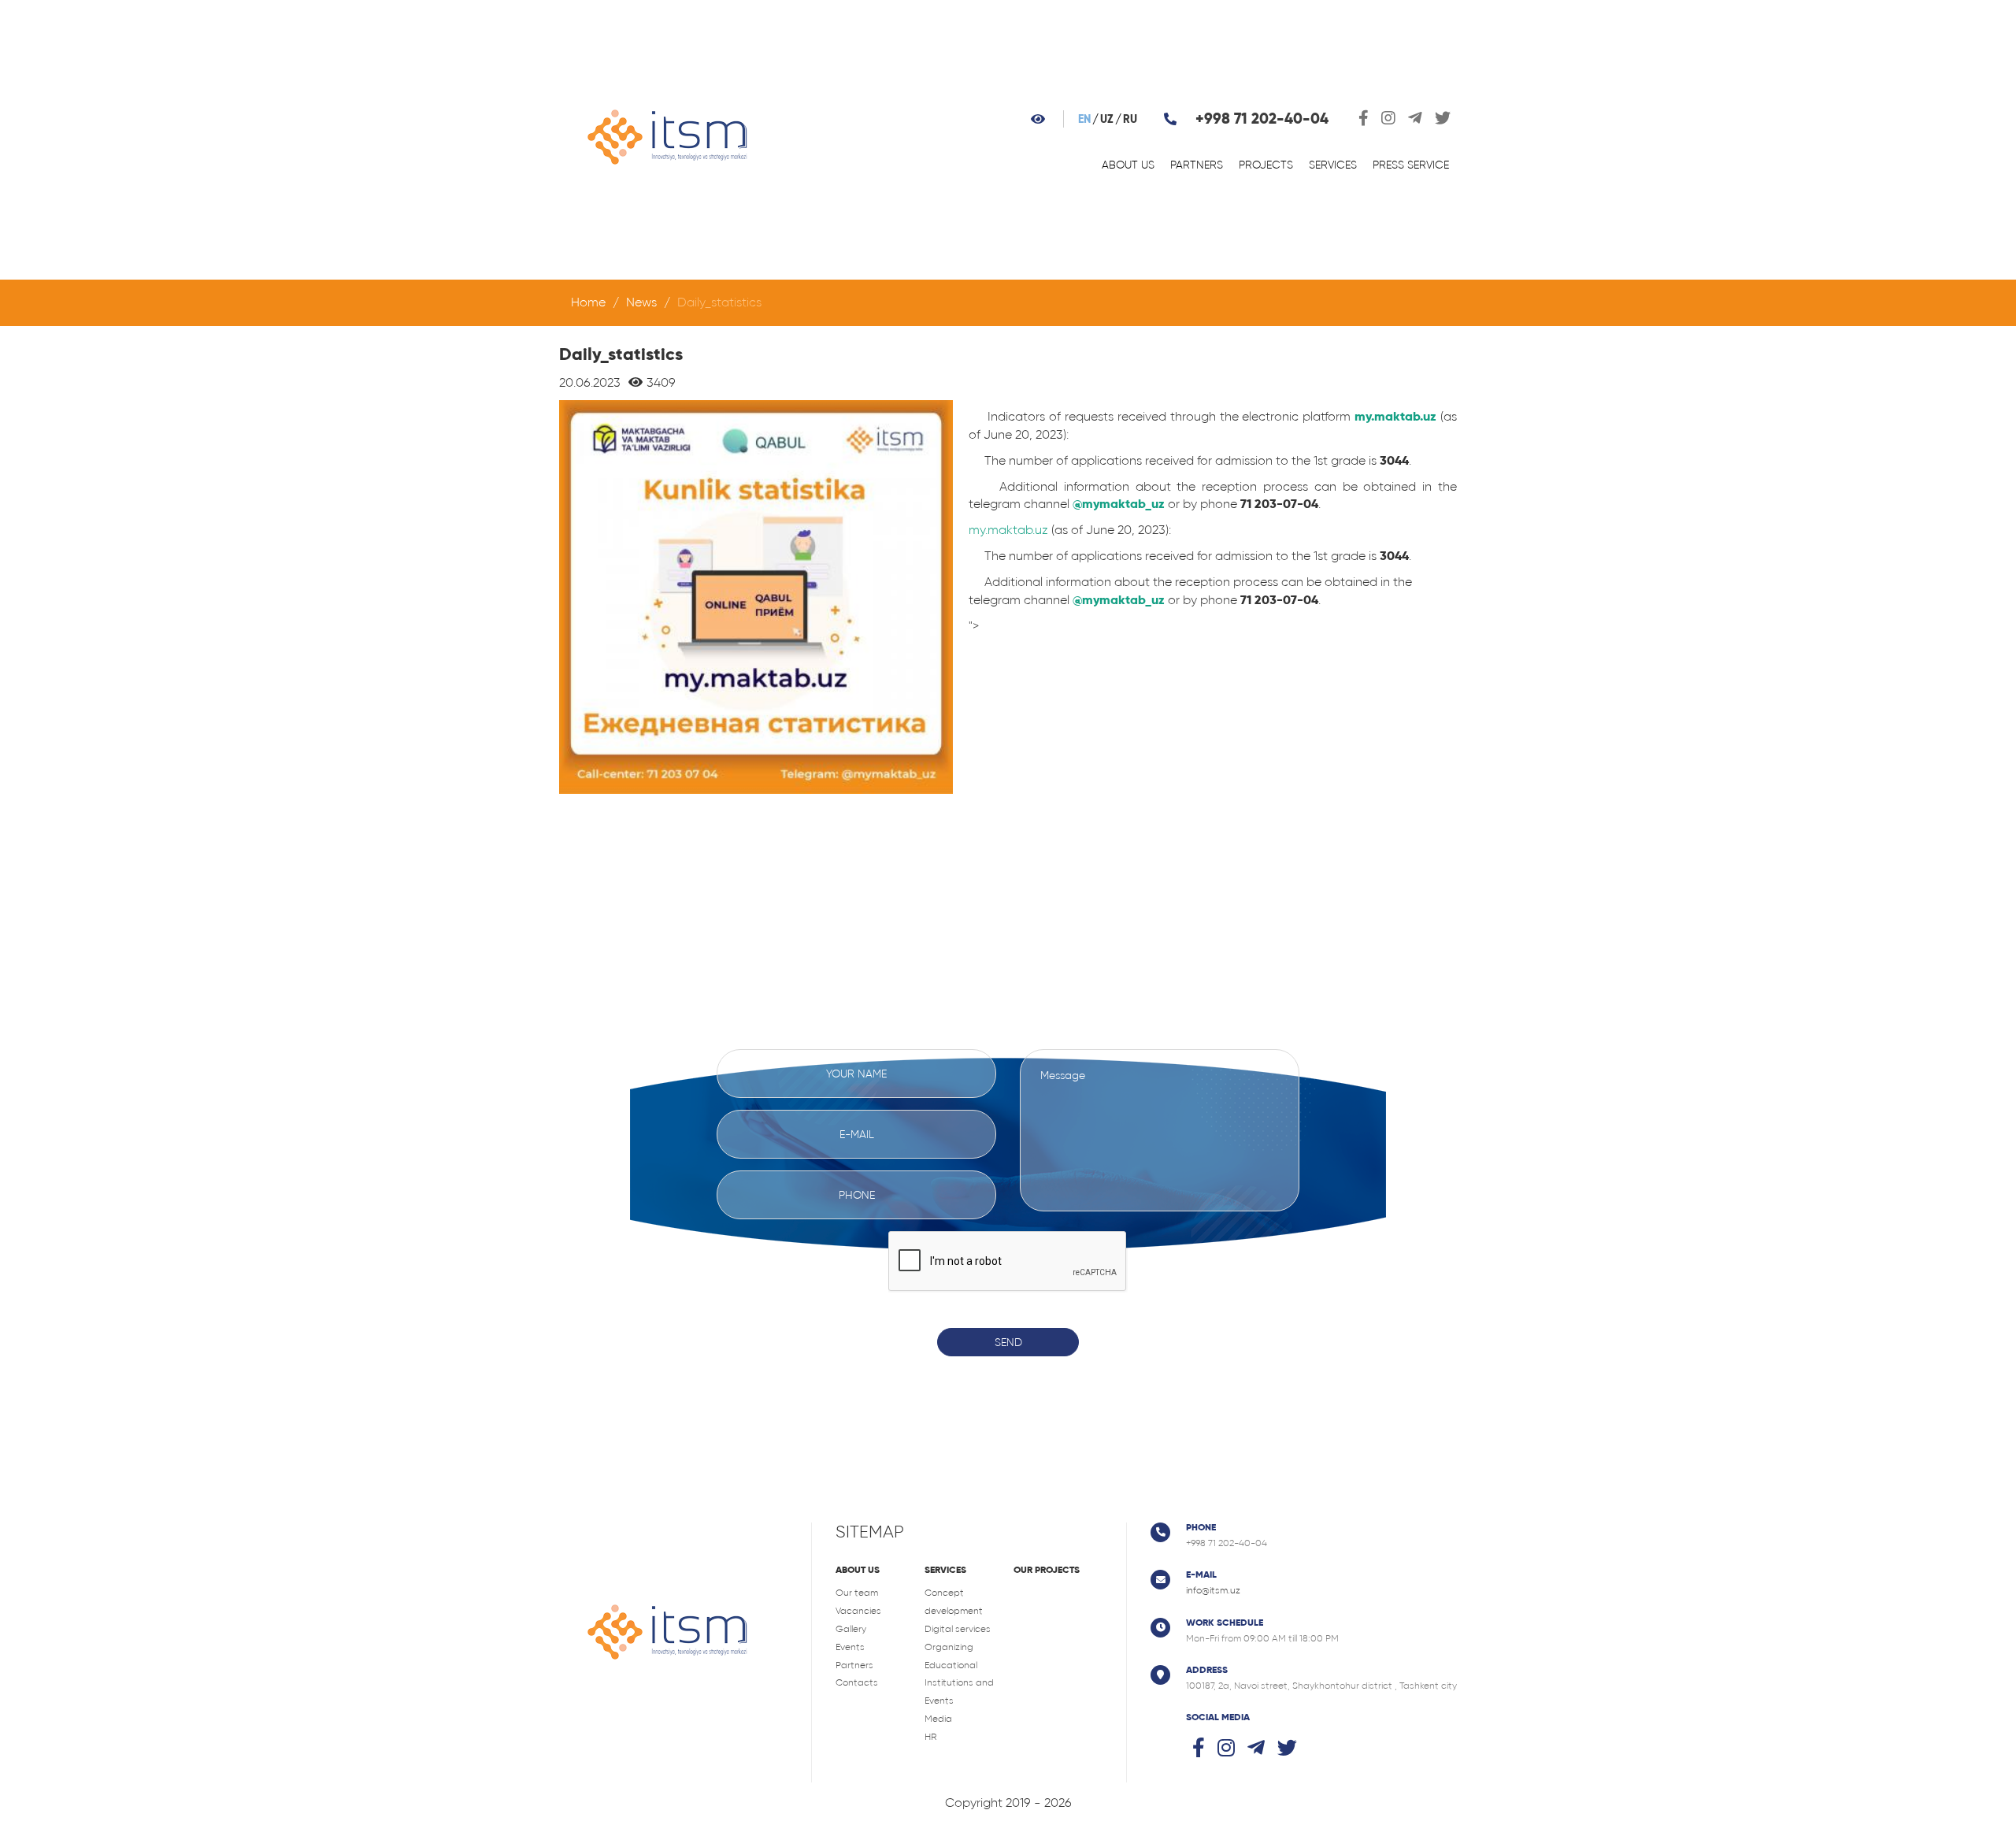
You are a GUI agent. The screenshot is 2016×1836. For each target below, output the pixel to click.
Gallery (851, 1629)
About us (1128, 165)
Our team (857, 1593)
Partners (1197, 165)
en (1084, 119)
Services (1333, 165)
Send (1008, 1342)
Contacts (857, 1682)
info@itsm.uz (1213, 1590)
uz (1107, 119)
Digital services (958, 1629)
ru (1130, 119)
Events (850, 1647)
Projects (1266, 165)
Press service (1411, 165)
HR (930, 1737)
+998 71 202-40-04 (1262, 119)
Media (938, 1719)
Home (588, 302)
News (641, 302)
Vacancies (858, 1611)
